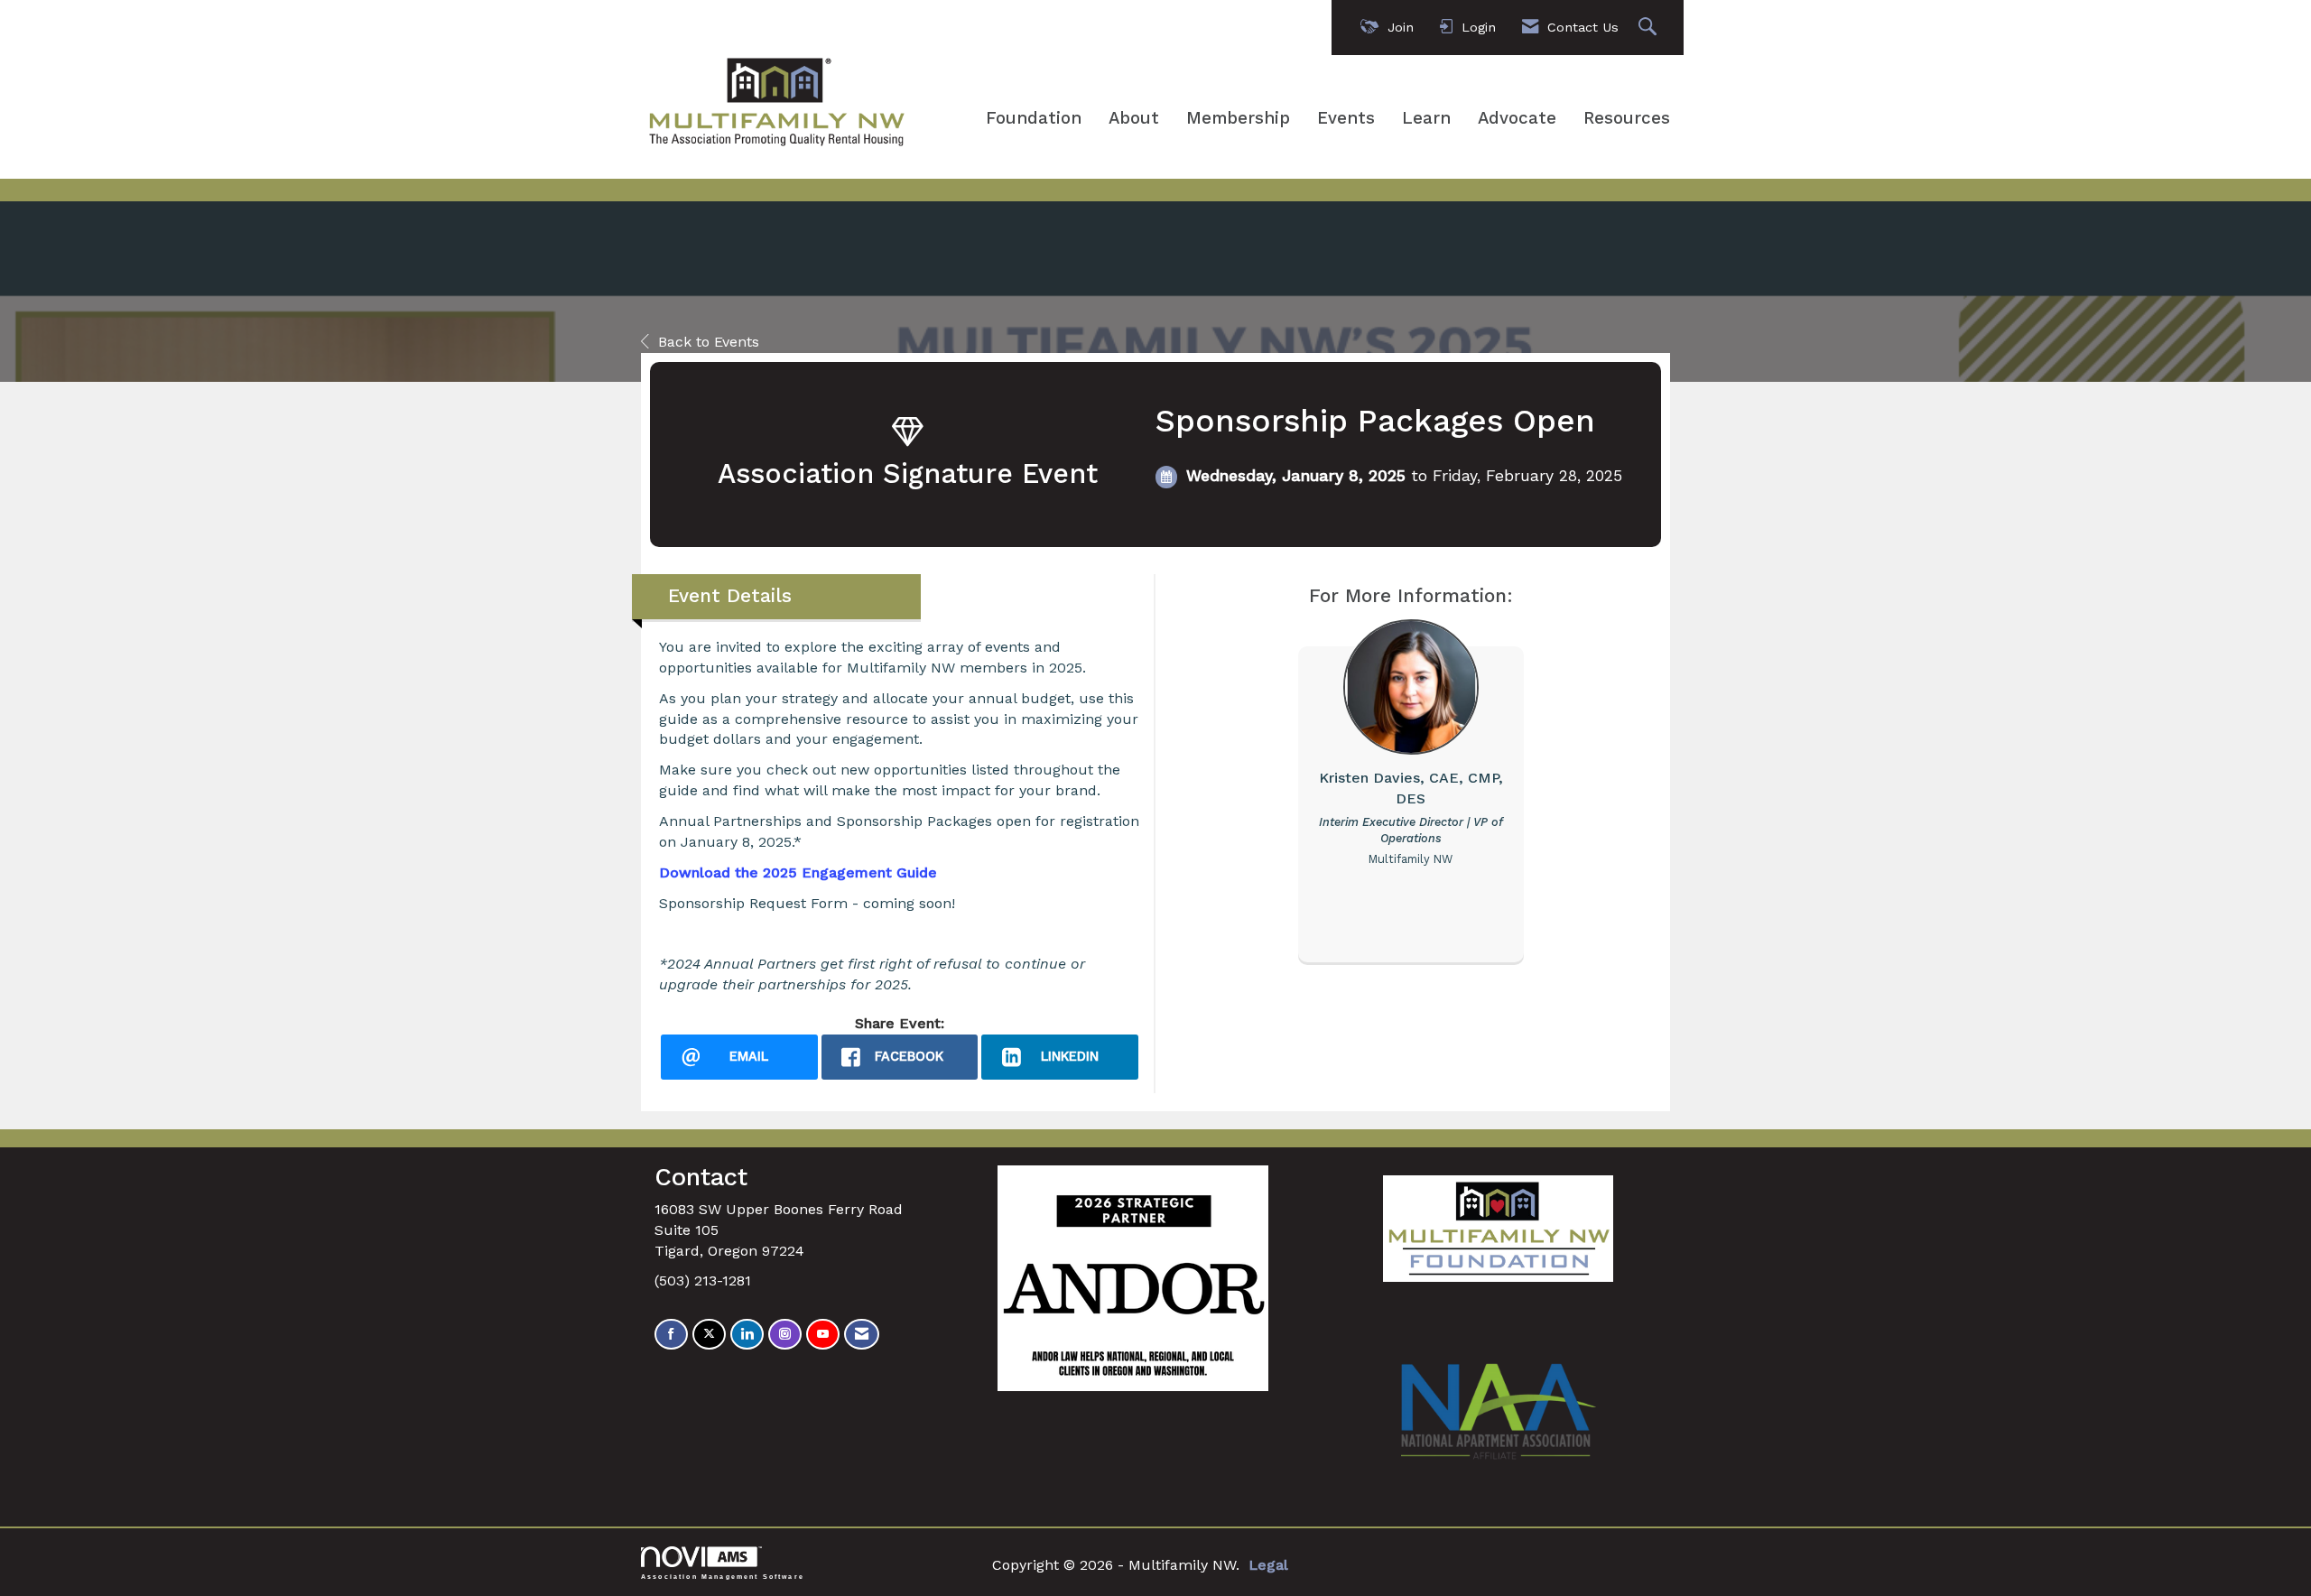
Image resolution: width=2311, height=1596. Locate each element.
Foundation (1034, 118)
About (1134, 118)
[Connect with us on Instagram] (785, 1335)
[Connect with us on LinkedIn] (747, 1335)
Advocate (1517, 118)
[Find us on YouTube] (823, 1335)
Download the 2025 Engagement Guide (798, 872)
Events (1346, 118)
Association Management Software (723, 1576)
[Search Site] (1650, 28)
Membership (1238, 118)
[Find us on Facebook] (671, 1335)
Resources (1627, 118)
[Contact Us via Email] (862, 1335)
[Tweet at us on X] (709, 1335)
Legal (1268, 1565)
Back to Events (709, 342)
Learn (1426, 118)
